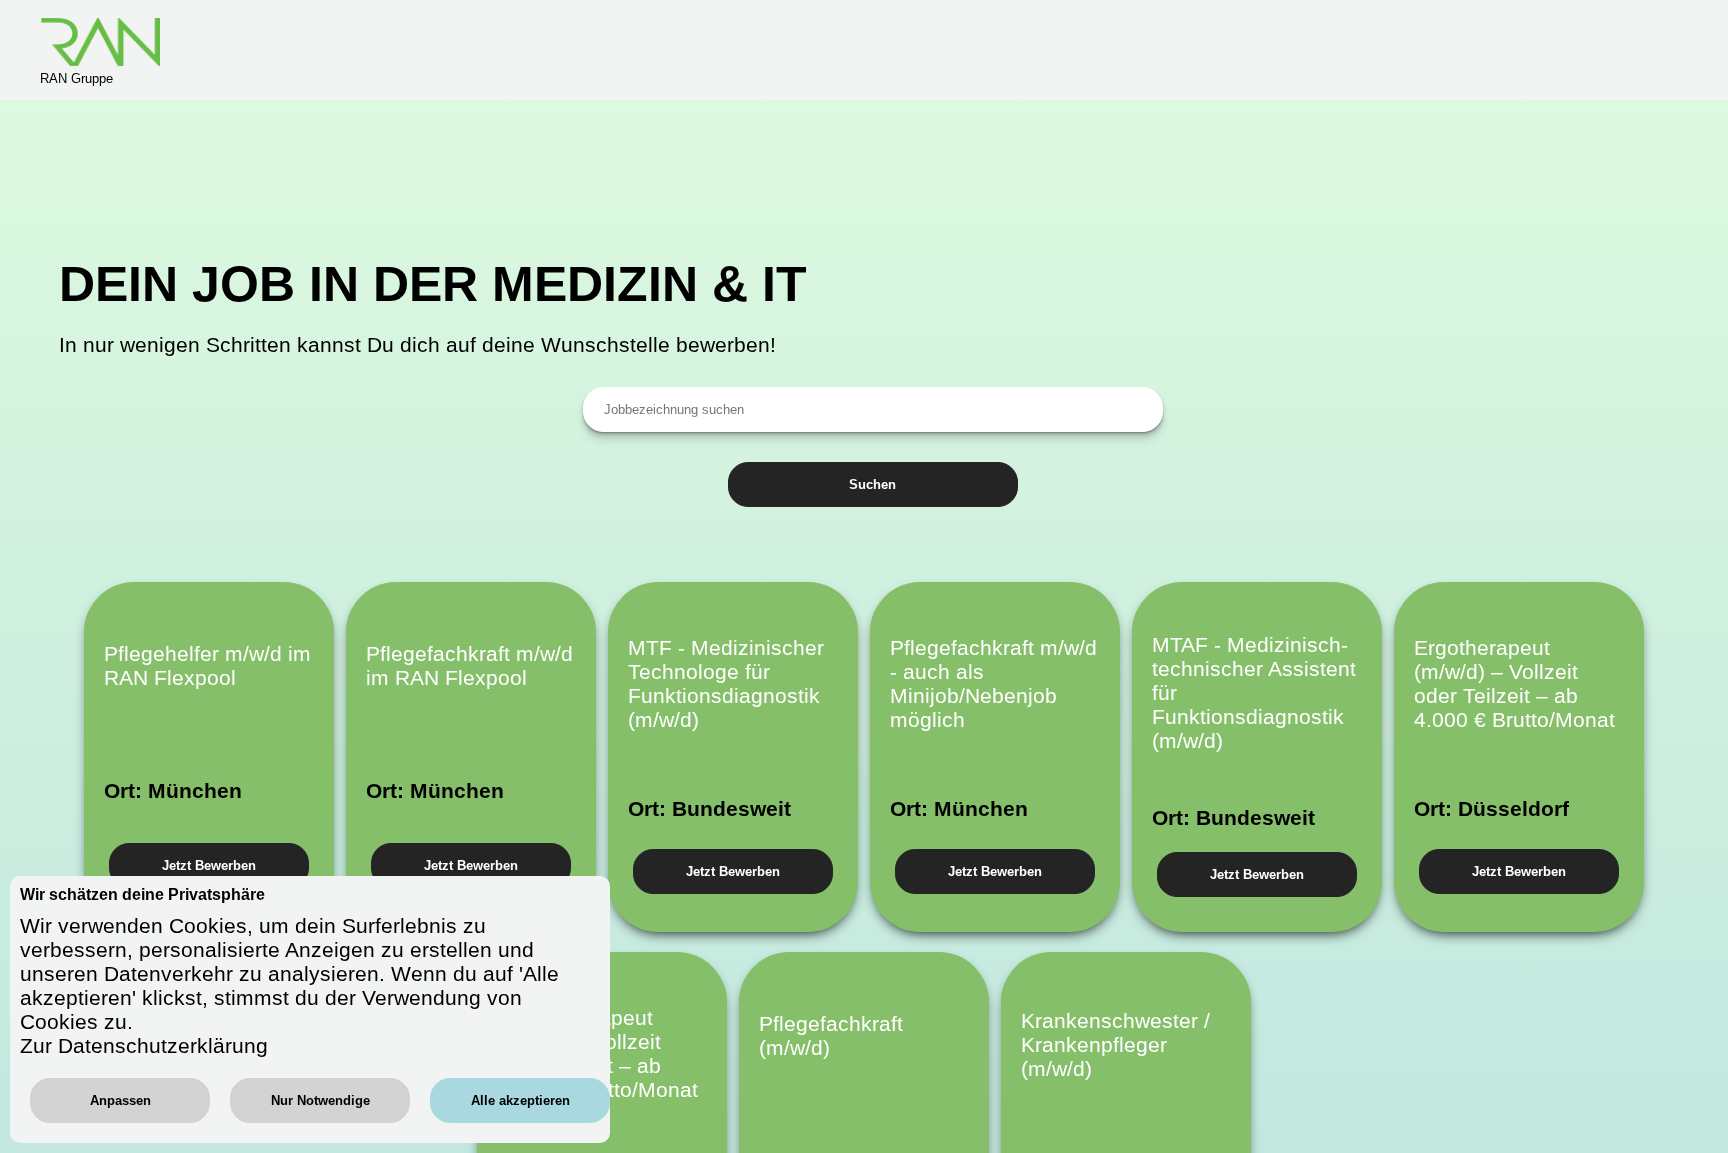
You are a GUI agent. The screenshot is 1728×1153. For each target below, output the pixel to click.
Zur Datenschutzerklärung (144, 1045)
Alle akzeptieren (520, 1100)
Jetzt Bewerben (209, 865)
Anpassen (120, 1100)
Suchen (872, 484)
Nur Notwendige (320, 1100)
